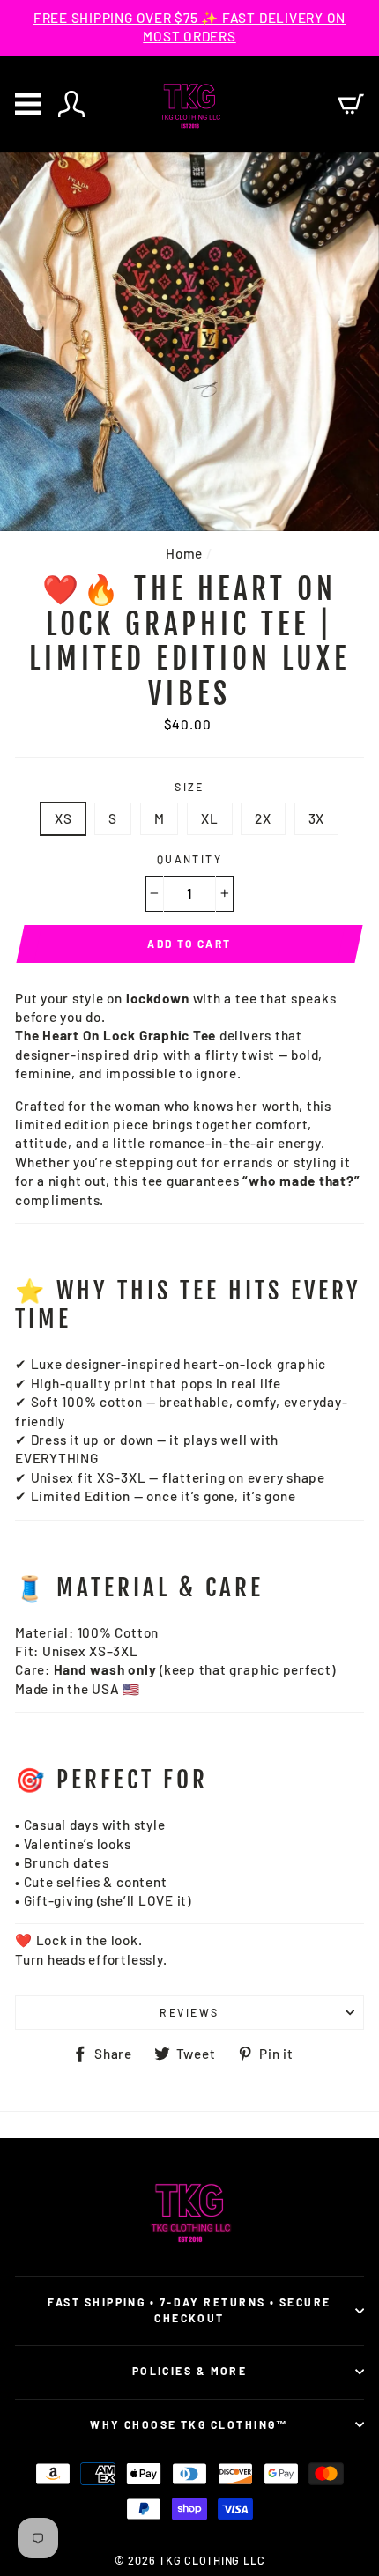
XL (210, 818)
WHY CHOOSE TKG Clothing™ (189, 2424)
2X (263, 818)
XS (63, 818)
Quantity (190, 859)
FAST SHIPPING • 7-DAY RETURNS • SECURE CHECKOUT (189, 2310)
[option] (189, 28)
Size (189, 787)
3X (317, 818)
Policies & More (190, 2371)
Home (184, 553)
